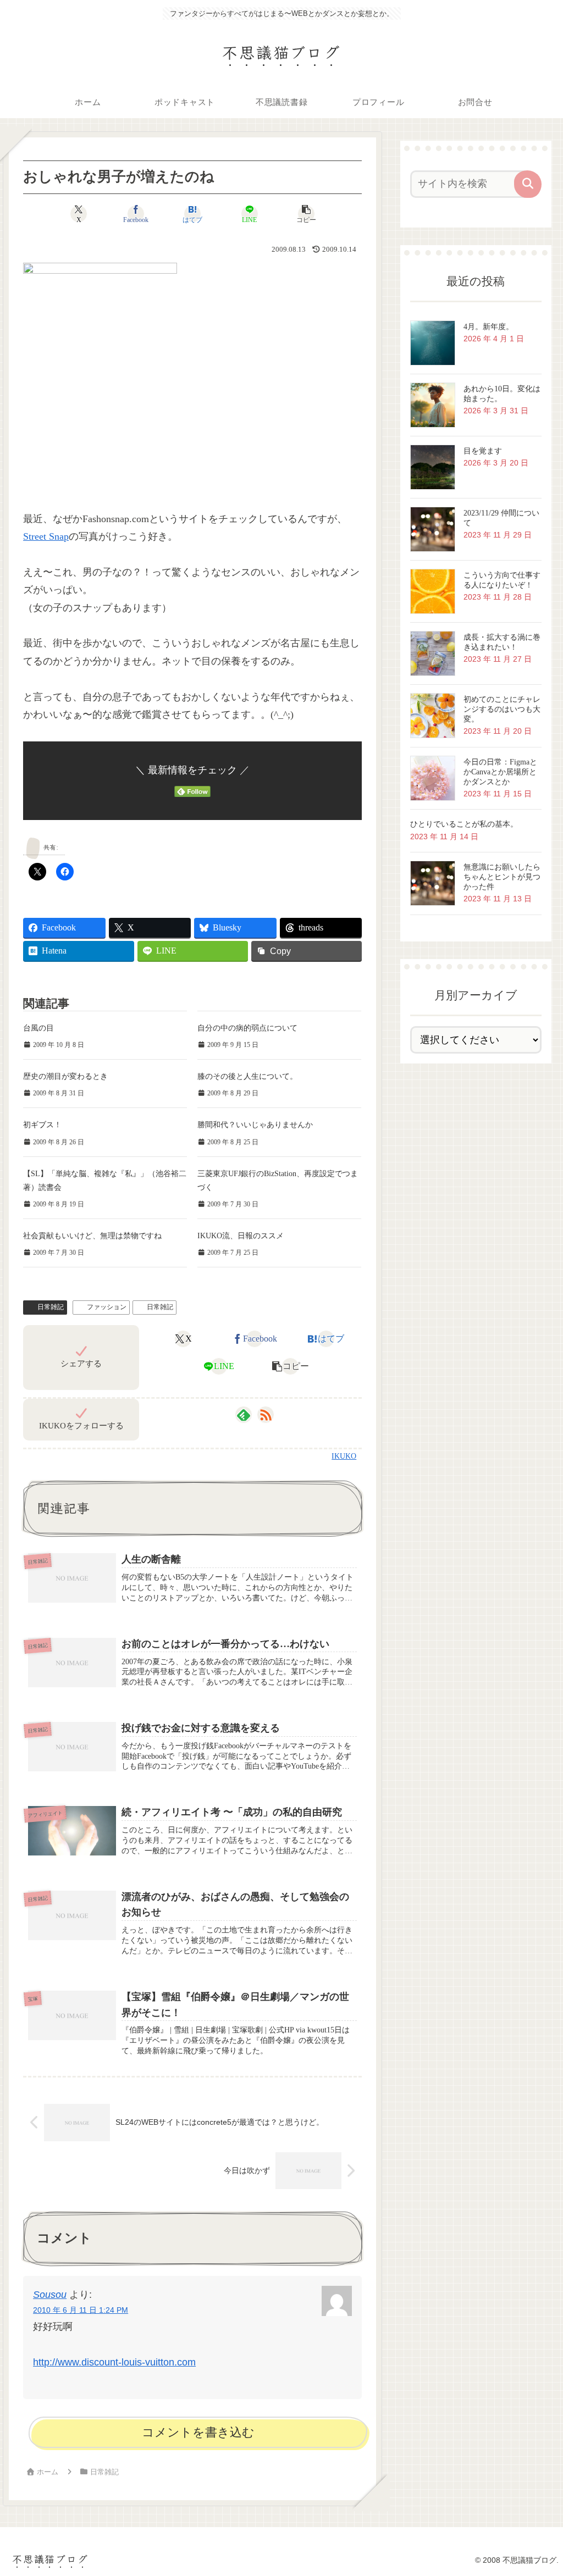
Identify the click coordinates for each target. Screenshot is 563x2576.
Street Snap (46, 536)
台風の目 (38, 1028)
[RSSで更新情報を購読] (266, 1415)
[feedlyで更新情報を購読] (244, 1415)
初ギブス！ (42, 1125)
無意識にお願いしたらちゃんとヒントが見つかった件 (502, 877)
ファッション (107, 1307)
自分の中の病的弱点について (247, 1028)
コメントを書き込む (198, 2432)
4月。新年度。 (489, 327)
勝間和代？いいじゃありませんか (255, 1125)
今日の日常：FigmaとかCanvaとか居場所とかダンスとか (500, 772)
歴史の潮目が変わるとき (65, 1076)
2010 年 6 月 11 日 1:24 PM (81, 2310)
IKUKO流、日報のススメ (241, 1236)
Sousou (50, 2295)
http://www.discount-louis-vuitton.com (114, 2362)
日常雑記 (51, 1307)
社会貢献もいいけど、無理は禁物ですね (92, 1236)
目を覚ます (483, 451)
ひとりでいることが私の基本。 (464, 824)
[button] (307, 214)
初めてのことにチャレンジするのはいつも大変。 (502, 709)
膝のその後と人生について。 (247, 1076)
